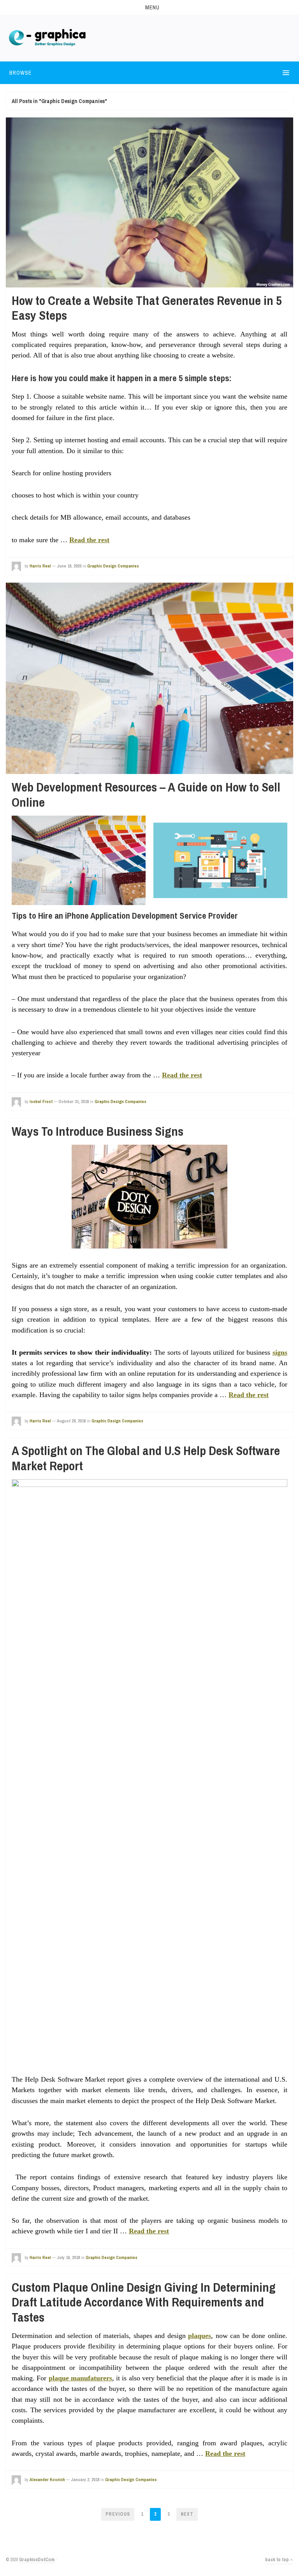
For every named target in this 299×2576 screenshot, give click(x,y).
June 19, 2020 (69, 566)
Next (187, 2514)
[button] (149, 7)
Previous (118, 2514)
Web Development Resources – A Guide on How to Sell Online (146, 794)
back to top (278, 2560)
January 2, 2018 (85, 2480)
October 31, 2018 (74, 1101)
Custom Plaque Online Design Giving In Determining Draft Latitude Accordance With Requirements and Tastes (144, 2302)
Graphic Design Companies (113, 566)
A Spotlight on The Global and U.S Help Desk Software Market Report (146, 1458)
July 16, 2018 (68, 2257)
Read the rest (89, 540)
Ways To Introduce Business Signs (98, 1131)
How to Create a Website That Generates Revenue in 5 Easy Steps (147, 308)
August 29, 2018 (71, 1421)
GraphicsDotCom (37, 2560)
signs (280, 1352)
